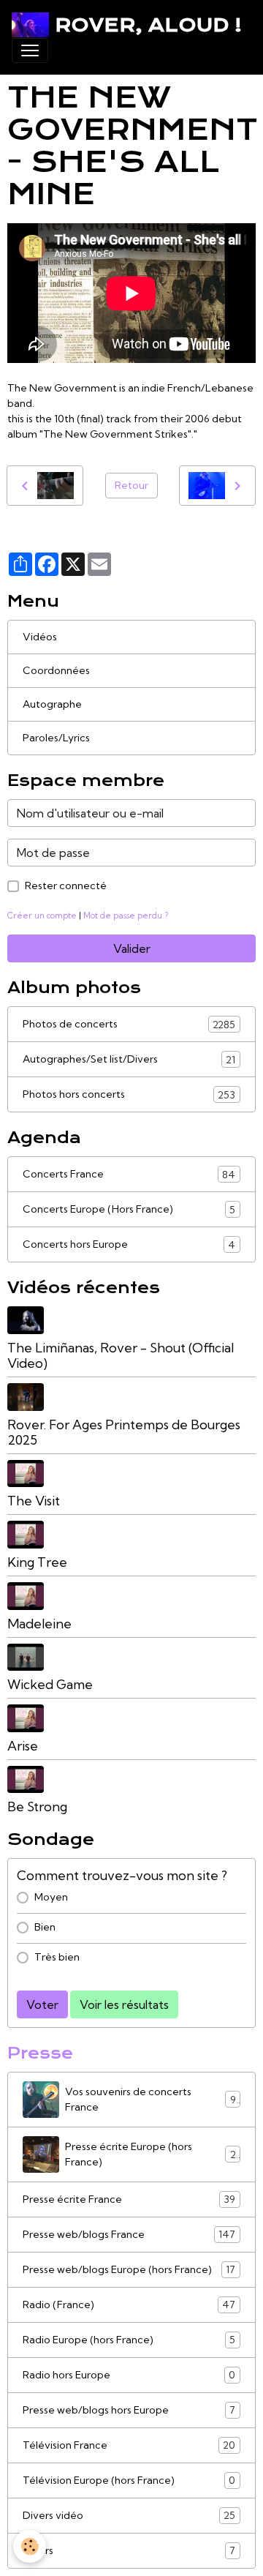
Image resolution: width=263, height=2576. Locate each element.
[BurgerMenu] (30, 50)
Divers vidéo (129, 2516)
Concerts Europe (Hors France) (129, 1209)
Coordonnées (56, 670)
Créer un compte (42, 916)
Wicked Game (50, 1684)
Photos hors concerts (129, 1094)
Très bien (57, 1957)
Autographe (52, 704)
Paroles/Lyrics (56, 738)
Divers (129, 2551)
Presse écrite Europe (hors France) (150, 2154)
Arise (23, 1746)
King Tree (37, 1562)
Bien (45, 1927)
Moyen (51, 1897)
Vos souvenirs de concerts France (150, 2099)
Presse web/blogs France (129, 2235)
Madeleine (39, 1624)
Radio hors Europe (129, 2375)
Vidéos (40, 637)
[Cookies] (30, 2546)
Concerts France (129, 1174)
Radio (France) (129, 2305)
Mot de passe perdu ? (126, 916)
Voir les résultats (124, 2004)
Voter (42, 2004)
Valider (132, 948)
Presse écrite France (129, 2199)
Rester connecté (66, 885)
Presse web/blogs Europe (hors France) (129, 2270)
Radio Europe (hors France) (129, 2340)
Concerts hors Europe (129, 1244)
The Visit (34, 1501)
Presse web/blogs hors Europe (129, 2410)
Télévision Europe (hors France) (129, 2480)
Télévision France (129, 2445)
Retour (131, 485)
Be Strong (37, 1806)
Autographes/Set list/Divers (129, 1059)
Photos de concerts (129, 1024)
